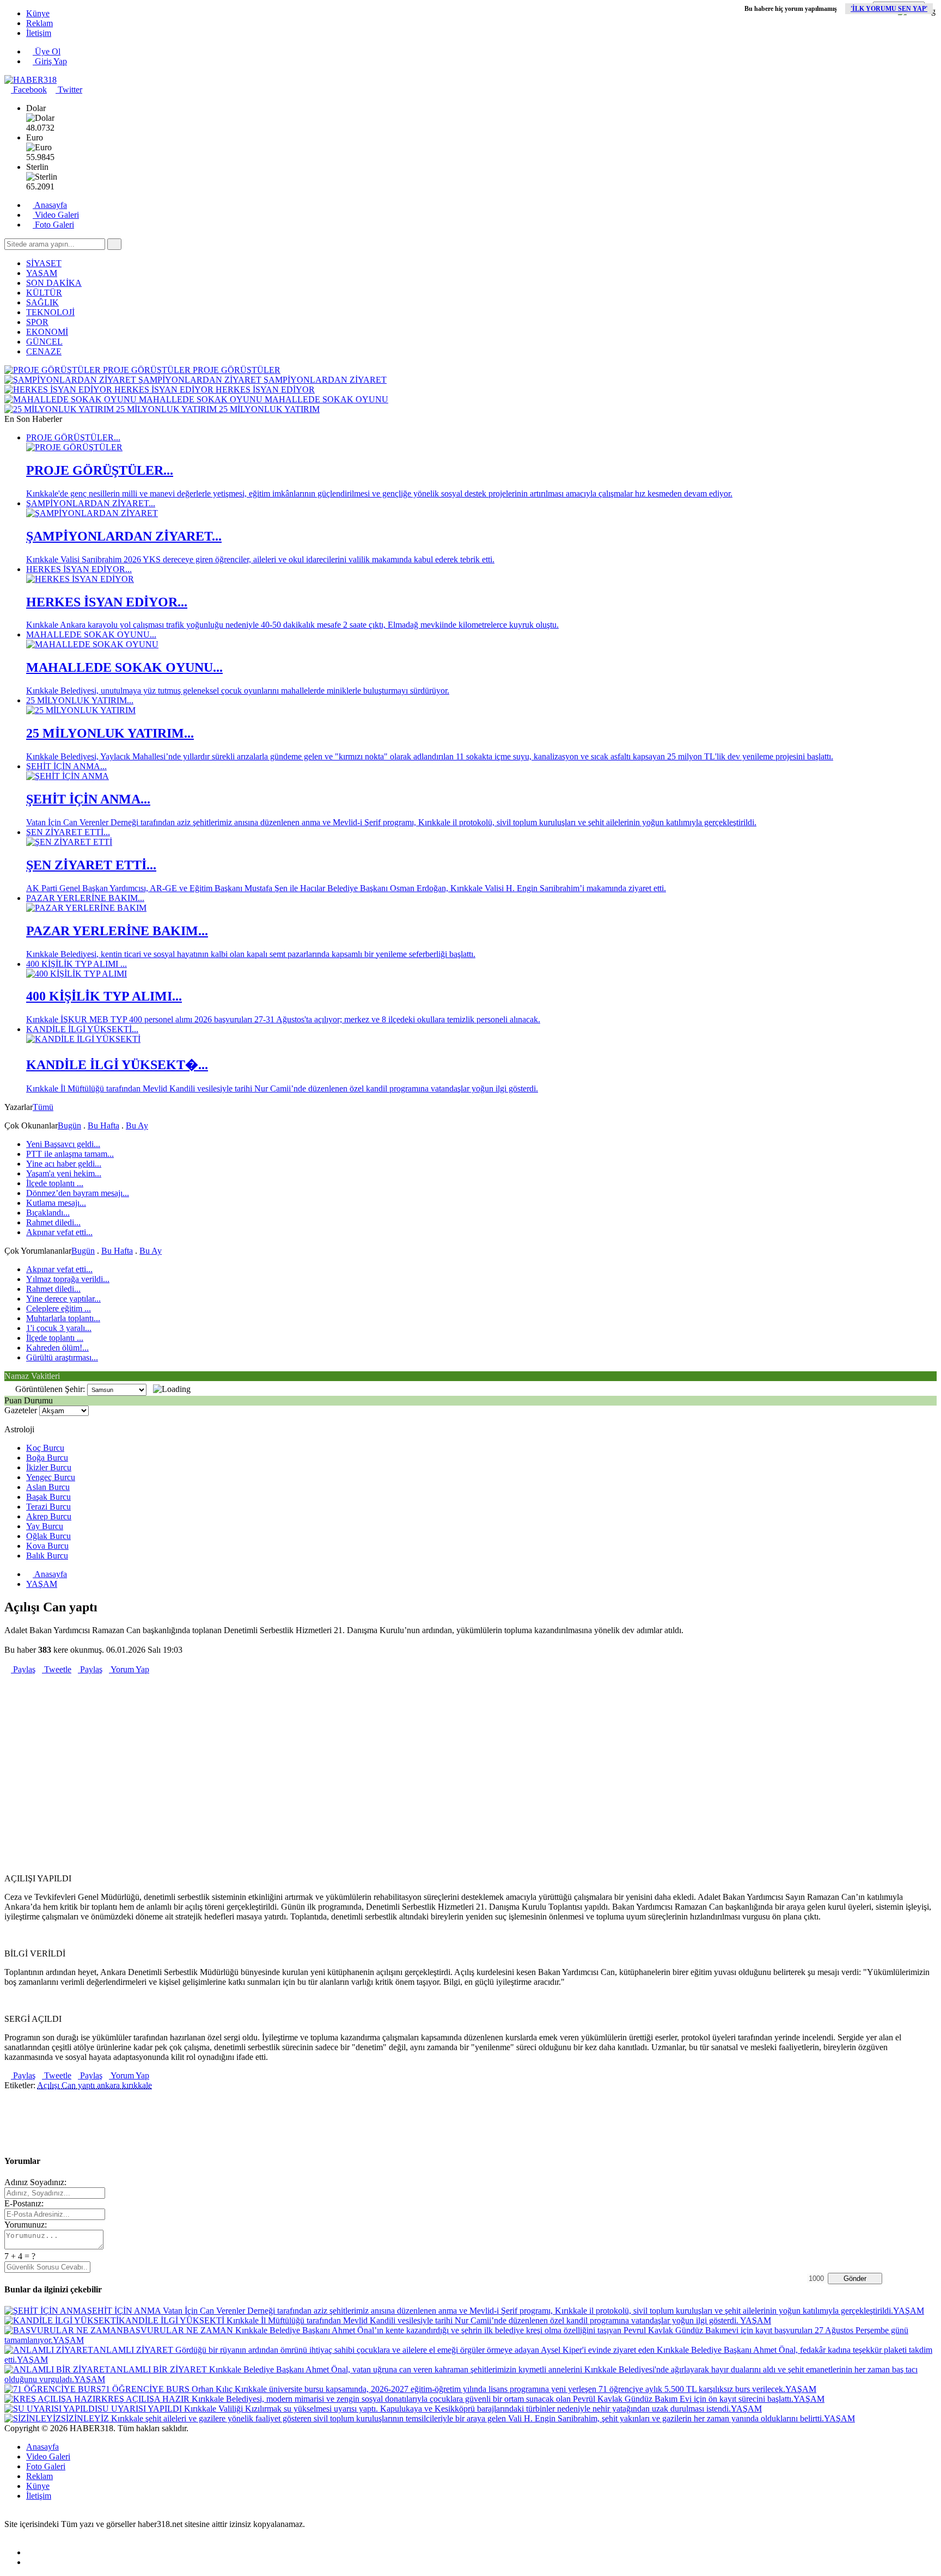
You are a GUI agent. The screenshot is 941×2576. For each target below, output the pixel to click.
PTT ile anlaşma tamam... (70, 1154)
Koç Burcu (45, 1448)
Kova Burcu (47, 1546)
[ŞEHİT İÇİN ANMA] (68, 776)
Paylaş (23, 1669)
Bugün (69, 1126)
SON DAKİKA (54, 283)
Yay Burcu (45, 1526)
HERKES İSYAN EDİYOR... (79, 569)
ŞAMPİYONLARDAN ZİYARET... (91, 503)
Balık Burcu (47, 1556)
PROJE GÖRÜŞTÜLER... (73, 437)
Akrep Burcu (49, 1516)
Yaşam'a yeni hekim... (64, 1173)
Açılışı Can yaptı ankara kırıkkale (94, 2085)
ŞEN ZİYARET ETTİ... (68, 832)
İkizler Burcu (49, 1467)
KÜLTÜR (44, 293)
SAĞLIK (42, 302)
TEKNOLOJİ (50, 312)
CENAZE (44, 351)
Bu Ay (137, 1126)
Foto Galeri (53, 225)
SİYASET (44, 263)
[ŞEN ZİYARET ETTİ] (69, 842)
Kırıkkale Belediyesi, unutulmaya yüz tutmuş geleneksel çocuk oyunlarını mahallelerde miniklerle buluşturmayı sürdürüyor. (238, 691)
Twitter (69, 90)
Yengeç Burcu (51, 1477)
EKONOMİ (47, 332)
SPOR (37, 322)
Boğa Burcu (47, 1458)
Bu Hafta (103, 1126)
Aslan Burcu (48, 1487)
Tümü (43, 1107)
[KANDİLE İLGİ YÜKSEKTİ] (83, 1039)
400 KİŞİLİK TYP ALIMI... (104, 996)
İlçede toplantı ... (55, 1183)
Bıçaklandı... (48, 1213)
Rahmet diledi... (53, 1222)
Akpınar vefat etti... (59, 1232)
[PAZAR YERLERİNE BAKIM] (86, 908)
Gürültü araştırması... (62, 1357)
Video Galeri (56, 215)
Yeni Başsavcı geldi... (63, 1144)
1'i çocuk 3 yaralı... (59, 1328)
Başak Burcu (48, 1497)
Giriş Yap (50, 61)
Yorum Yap (129, 1669)
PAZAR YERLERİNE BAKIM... (85, 898)
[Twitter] (29, 2562)
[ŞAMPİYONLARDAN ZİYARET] (92, 513)
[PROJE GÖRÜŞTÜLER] (74, 447)
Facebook (29, 90)
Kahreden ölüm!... (57, 1348)
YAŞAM (42, 273)
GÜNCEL (44, 342)
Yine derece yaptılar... (63, 1299)
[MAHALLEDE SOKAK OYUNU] (92, 644)
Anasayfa (50, 205)
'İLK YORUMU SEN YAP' (889, 9)
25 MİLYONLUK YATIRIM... (80, 700)
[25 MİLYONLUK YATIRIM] (81, 710)
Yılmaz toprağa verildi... (68, 1279)
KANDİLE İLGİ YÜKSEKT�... (117, 1065)
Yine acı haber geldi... (64, 1164)
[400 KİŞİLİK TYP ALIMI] (77, 974)
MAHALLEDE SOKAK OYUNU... (91, 634)
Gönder (855, 2278)
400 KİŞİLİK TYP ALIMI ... (77, 964)
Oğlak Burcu (48, 1536)
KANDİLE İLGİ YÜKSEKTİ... (82, 1029)
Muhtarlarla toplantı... (63, 1318)
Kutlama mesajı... (56, 1203)
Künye (38, 13)
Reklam (39, 23)
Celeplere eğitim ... (59, 1308)
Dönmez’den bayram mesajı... (78, 1193)
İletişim (39, 33)
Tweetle (57, 1669)
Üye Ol (47, 51)
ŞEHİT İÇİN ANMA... (66, 766)
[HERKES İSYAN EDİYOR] (80, 579)
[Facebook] (29, 2552)
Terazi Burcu (48, 1507)
